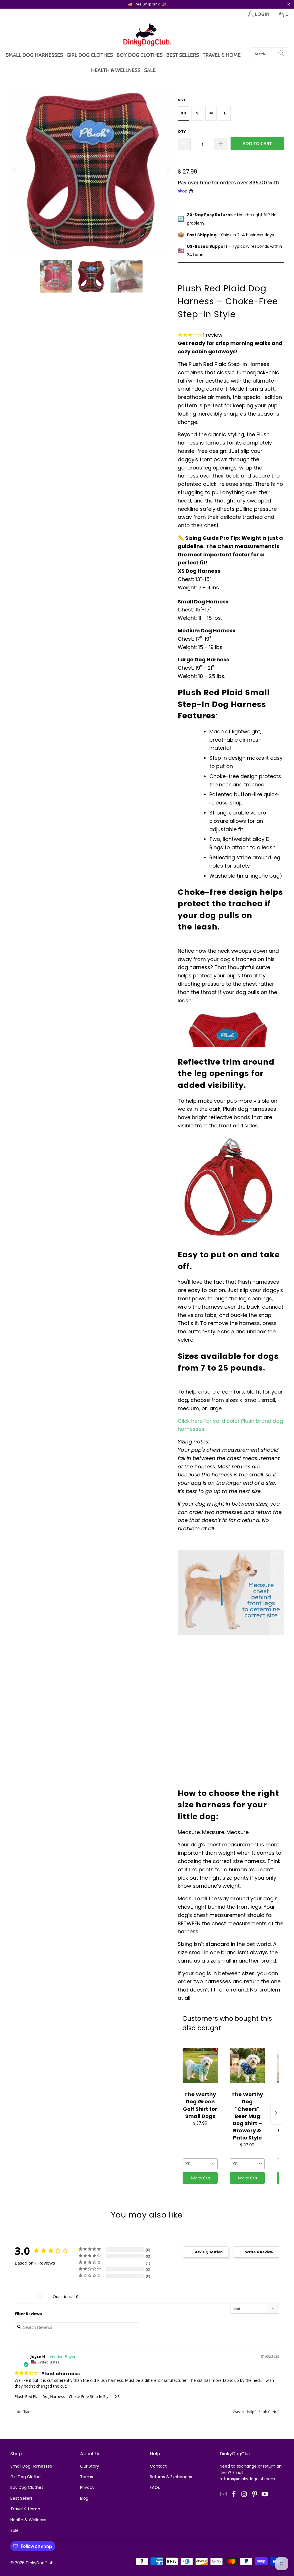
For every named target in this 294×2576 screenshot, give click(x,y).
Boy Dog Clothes (27, 2487)
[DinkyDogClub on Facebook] (234, 2495)
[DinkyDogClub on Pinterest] (255, 2495)
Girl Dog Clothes (26, 2477)
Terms (87, 2477)
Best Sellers (22, 2498)
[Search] (281, 54)
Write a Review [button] (259, 2252)
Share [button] (27, 2412)
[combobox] (200, 2164)
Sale (14, 2530)
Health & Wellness (28, 2520)
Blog (84, 2498)
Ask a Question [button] (209, 2252)
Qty (182, 131)
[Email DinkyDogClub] (224, 2495)
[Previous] (15, 171)
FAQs (155, 2487)
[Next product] (276, 2113)
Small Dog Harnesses (31, 2466)
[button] (267, 2412)
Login (262, 14)
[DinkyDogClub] (147, 35)
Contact (158, 2466)
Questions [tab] (62, 2297)
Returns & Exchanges (171, 2477)
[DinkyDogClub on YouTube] (265, 2495)
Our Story (90, 2466)
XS (183, 113)
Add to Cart (200, 2178)
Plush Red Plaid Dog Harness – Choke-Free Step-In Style (63, 2396)
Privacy (87, 2487)
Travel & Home (25, 2509)
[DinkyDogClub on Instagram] (245, 2495)
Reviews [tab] (26, 2297)
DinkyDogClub (40, 2563)
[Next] (168, 171)
